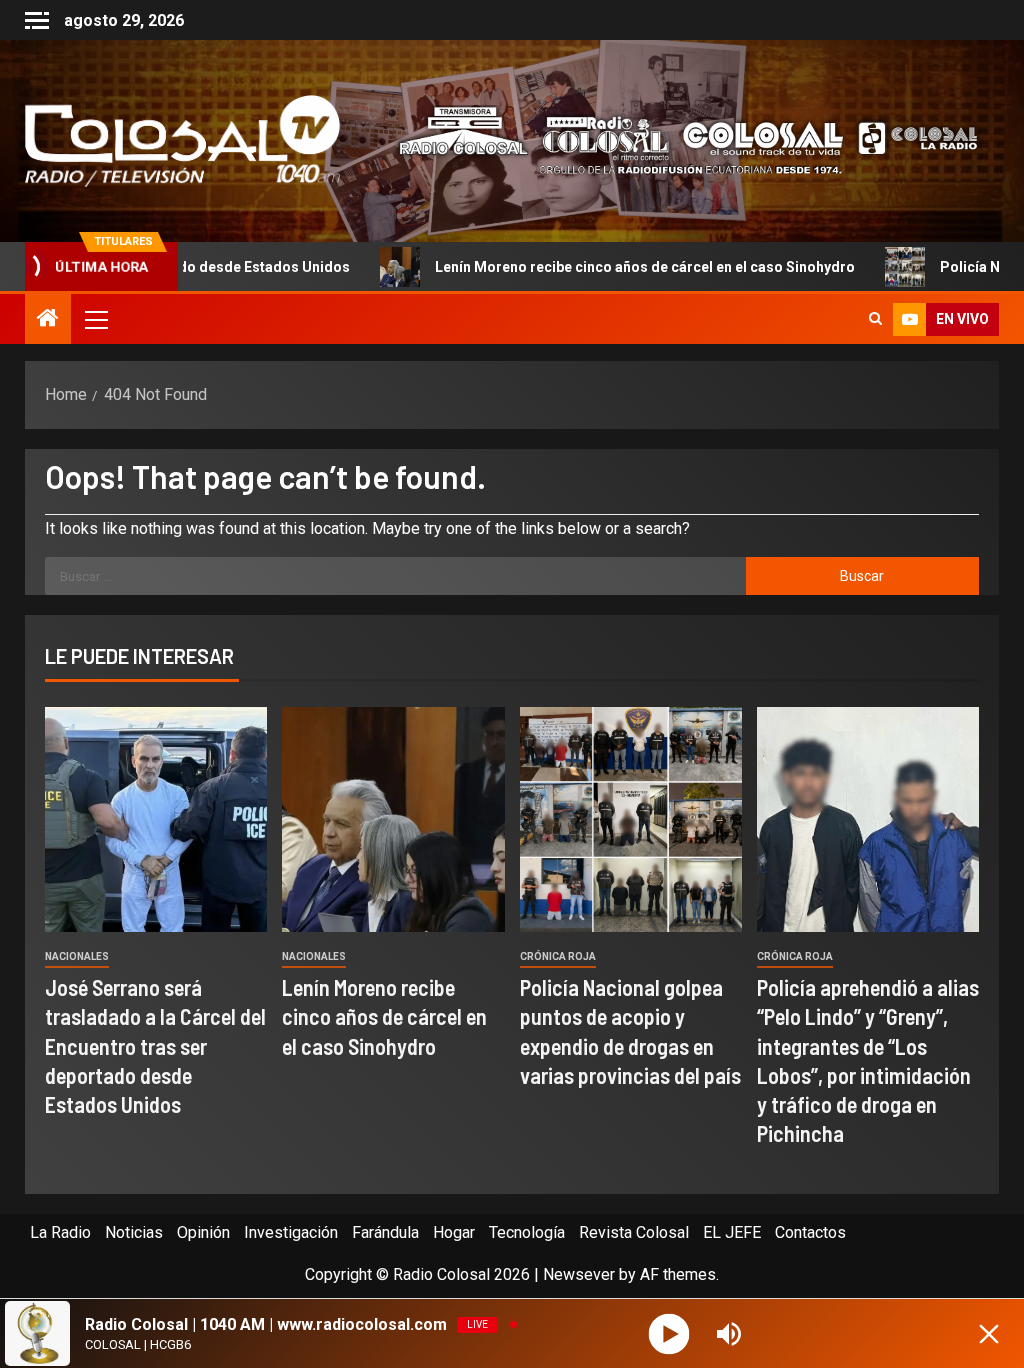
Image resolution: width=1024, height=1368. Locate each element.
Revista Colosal (634, 1232)
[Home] (48, 320)
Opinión (203, 1232)
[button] (95, 319)
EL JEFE (732, 1232)
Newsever (579, 1274)
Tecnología (527, 1232)
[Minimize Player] (989, 1334)
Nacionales (77, 956)
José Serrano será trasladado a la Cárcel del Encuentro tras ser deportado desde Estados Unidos (155, 1045)
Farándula (385, 1232)
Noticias (134, 1232)
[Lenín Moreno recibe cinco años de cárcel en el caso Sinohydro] (393, 819)
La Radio (60, 1232)
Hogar (454, 1232)
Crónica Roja (558, 956)
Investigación (291, 1232)
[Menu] (95, 319)
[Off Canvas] (37, 20)
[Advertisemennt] (677, 139)
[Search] (875, 319)
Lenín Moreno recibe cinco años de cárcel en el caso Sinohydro (557, 267)
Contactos (810, 1232)
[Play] (669, 1333)
